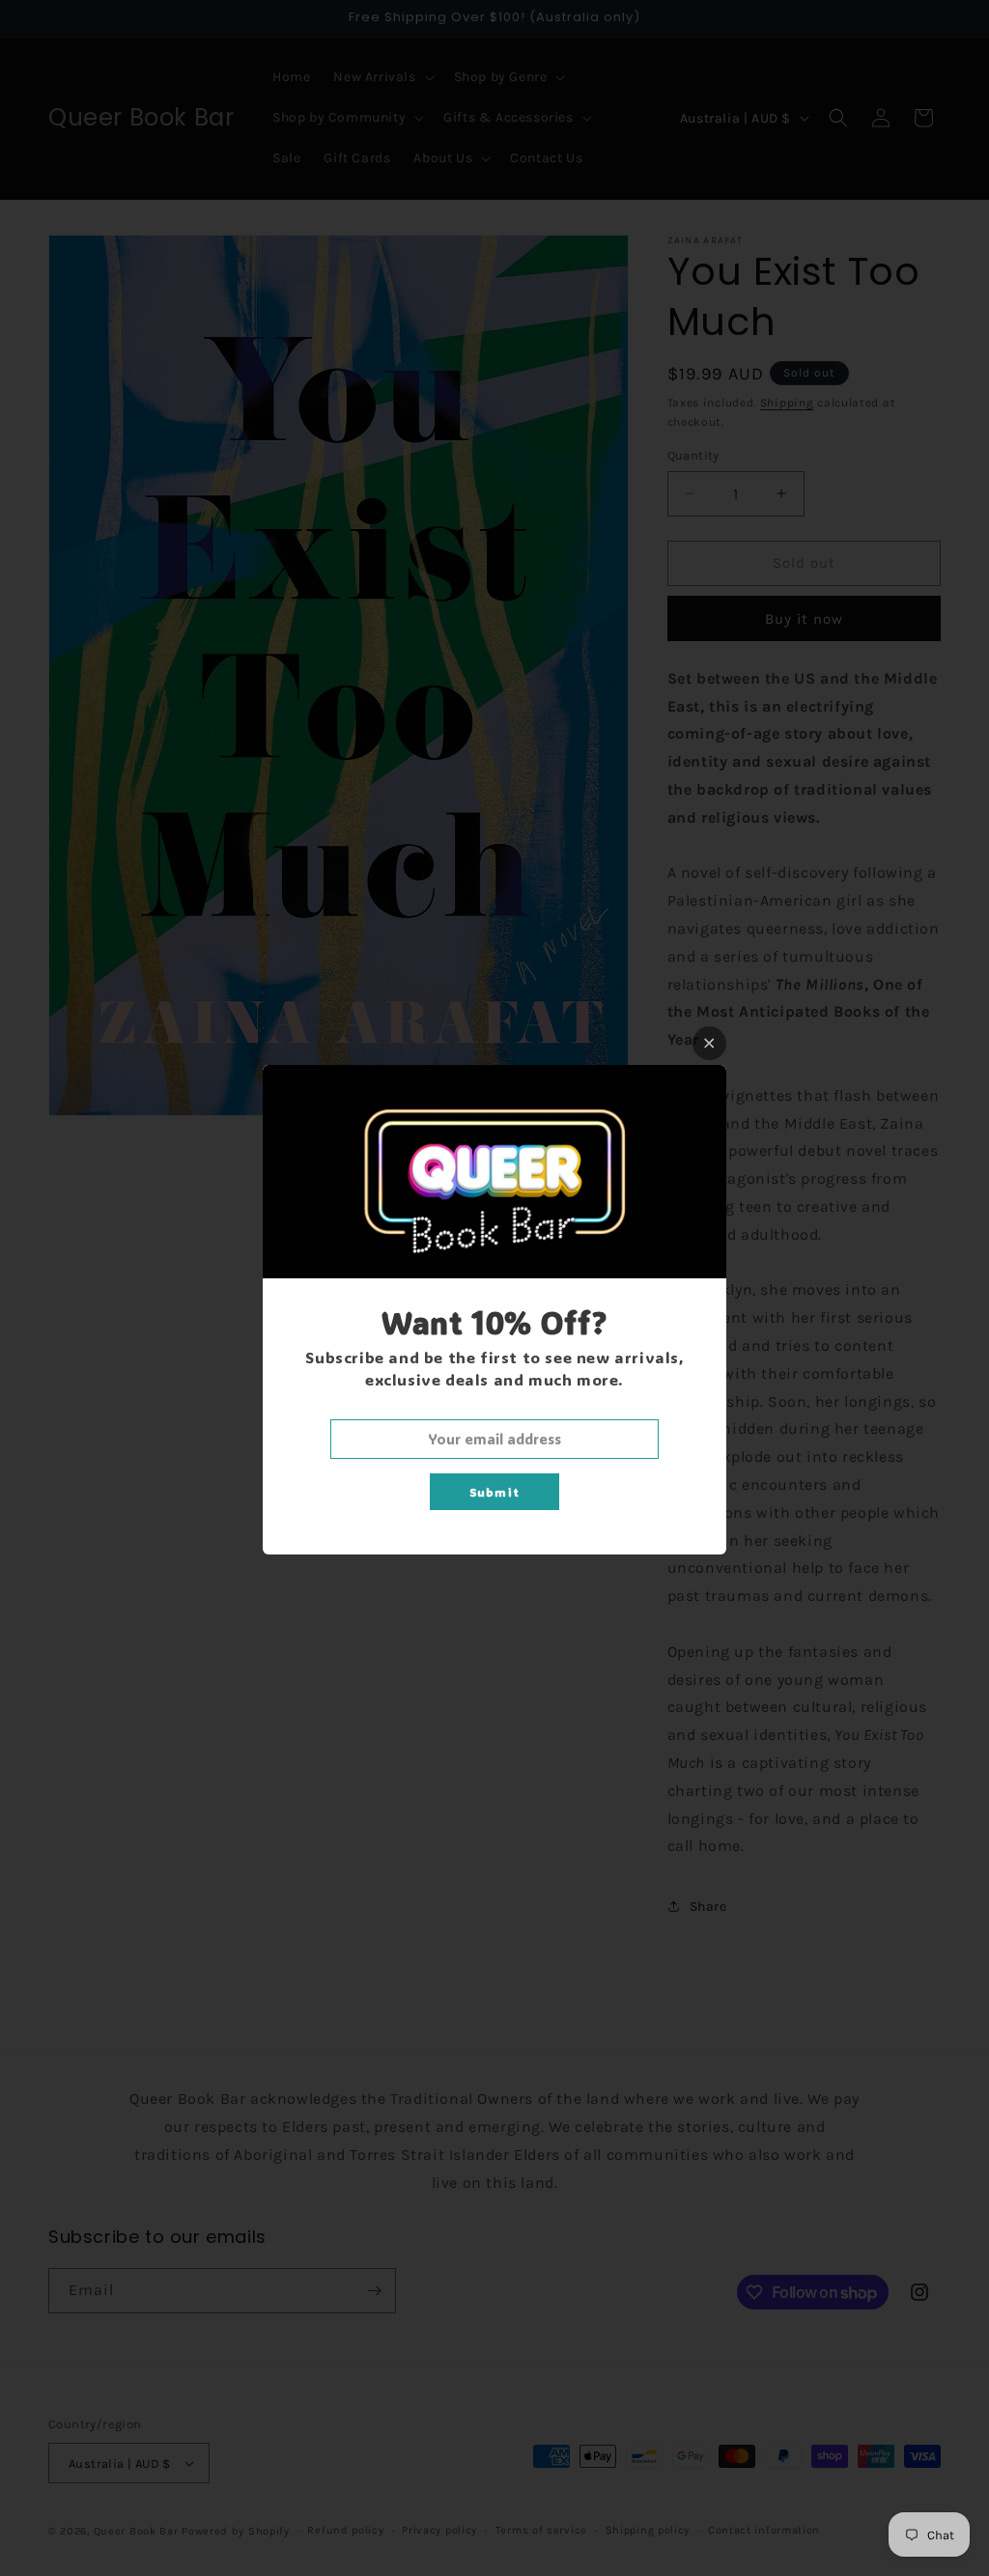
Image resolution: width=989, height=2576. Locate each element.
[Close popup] (709, 1043)
